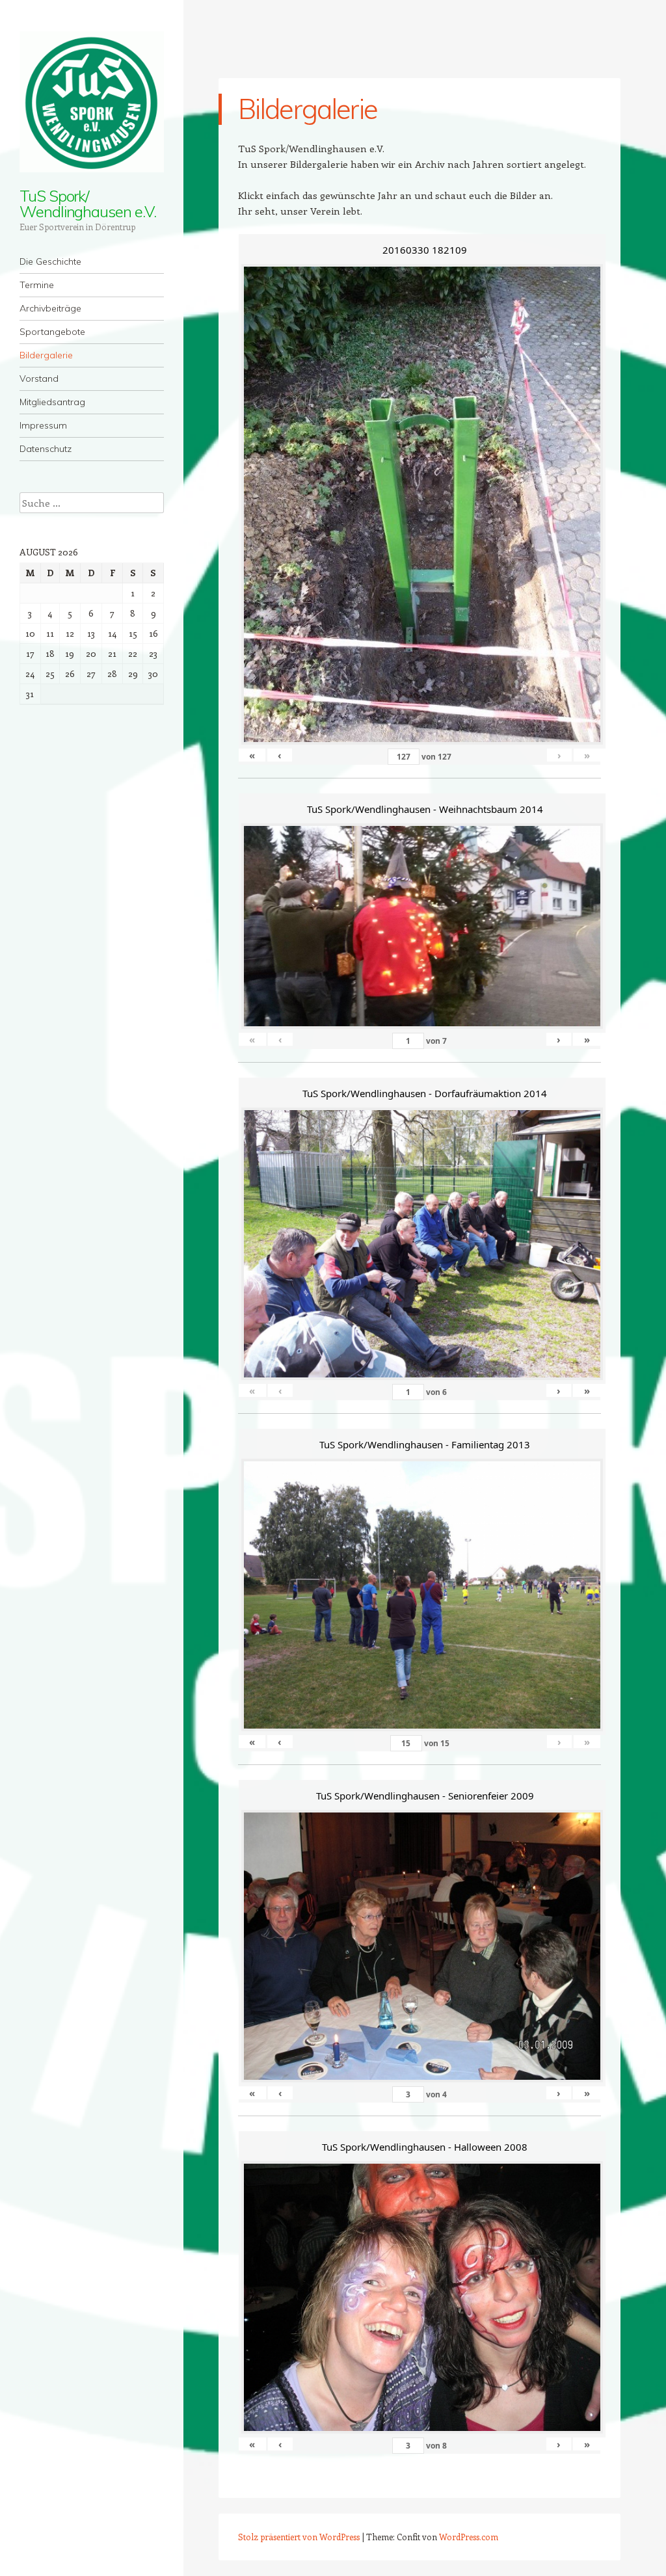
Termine (37, 285)
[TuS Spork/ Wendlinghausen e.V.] (92, 102)
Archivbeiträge (50, 308)
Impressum (43, 425)
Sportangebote (52, 332)
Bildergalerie (46, 355)
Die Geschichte (50, 261)
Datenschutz (46, 449)
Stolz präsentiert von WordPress (299, 2537)
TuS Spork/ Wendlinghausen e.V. (87, 204)
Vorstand (39, 378)
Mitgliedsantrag (52, 402)
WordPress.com (469, 2537)
